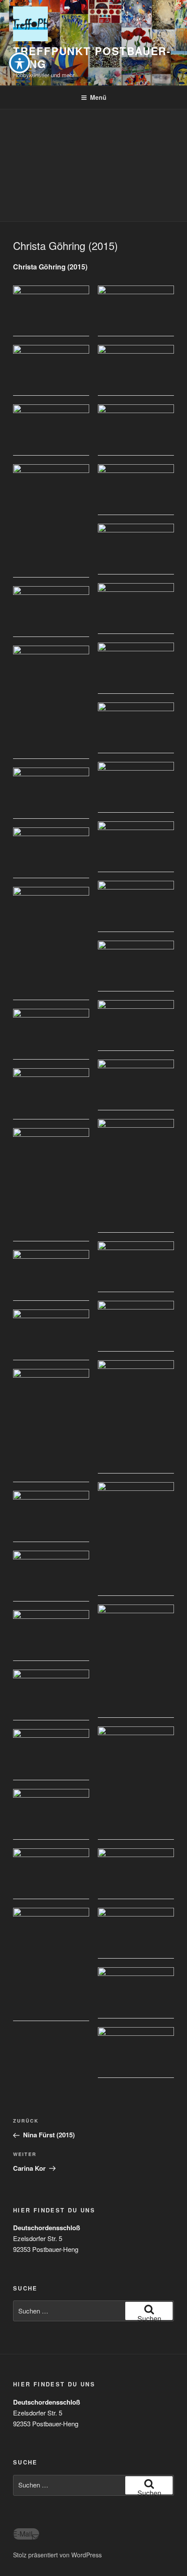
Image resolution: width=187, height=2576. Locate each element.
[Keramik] (136, 1783)
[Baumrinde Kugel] (136, 1933)
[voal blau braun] (51, 1754)
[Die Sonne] (136, 847)
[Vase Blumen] (51, 702)
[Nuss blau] (136, 311)
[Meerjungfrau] (136, 1417)
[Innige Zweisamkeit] (51, 521)
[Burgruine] (136, 1874)
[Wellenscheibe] (136, 787)
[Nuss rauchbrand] (136, 668)
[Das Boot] (51, 370)
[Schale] (51, 311)
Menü (98, 97)
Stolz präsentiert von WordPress (57, 2555)
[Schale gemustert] (136, 430)
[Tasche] (136, 370)
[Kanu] (51, 612)
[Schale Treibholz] (136, 490)
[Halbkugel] (136, 1085)
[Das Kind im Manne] (136, 1539)
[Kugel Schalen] (136, 906)
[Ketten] (136, 609)
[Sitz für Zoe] (51, 1874)
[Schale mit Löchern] (136, 549)
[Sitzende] (136, 1176)
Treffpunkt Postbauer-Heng (92, 57)
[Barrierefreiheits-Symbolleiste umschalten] (20, 63)
